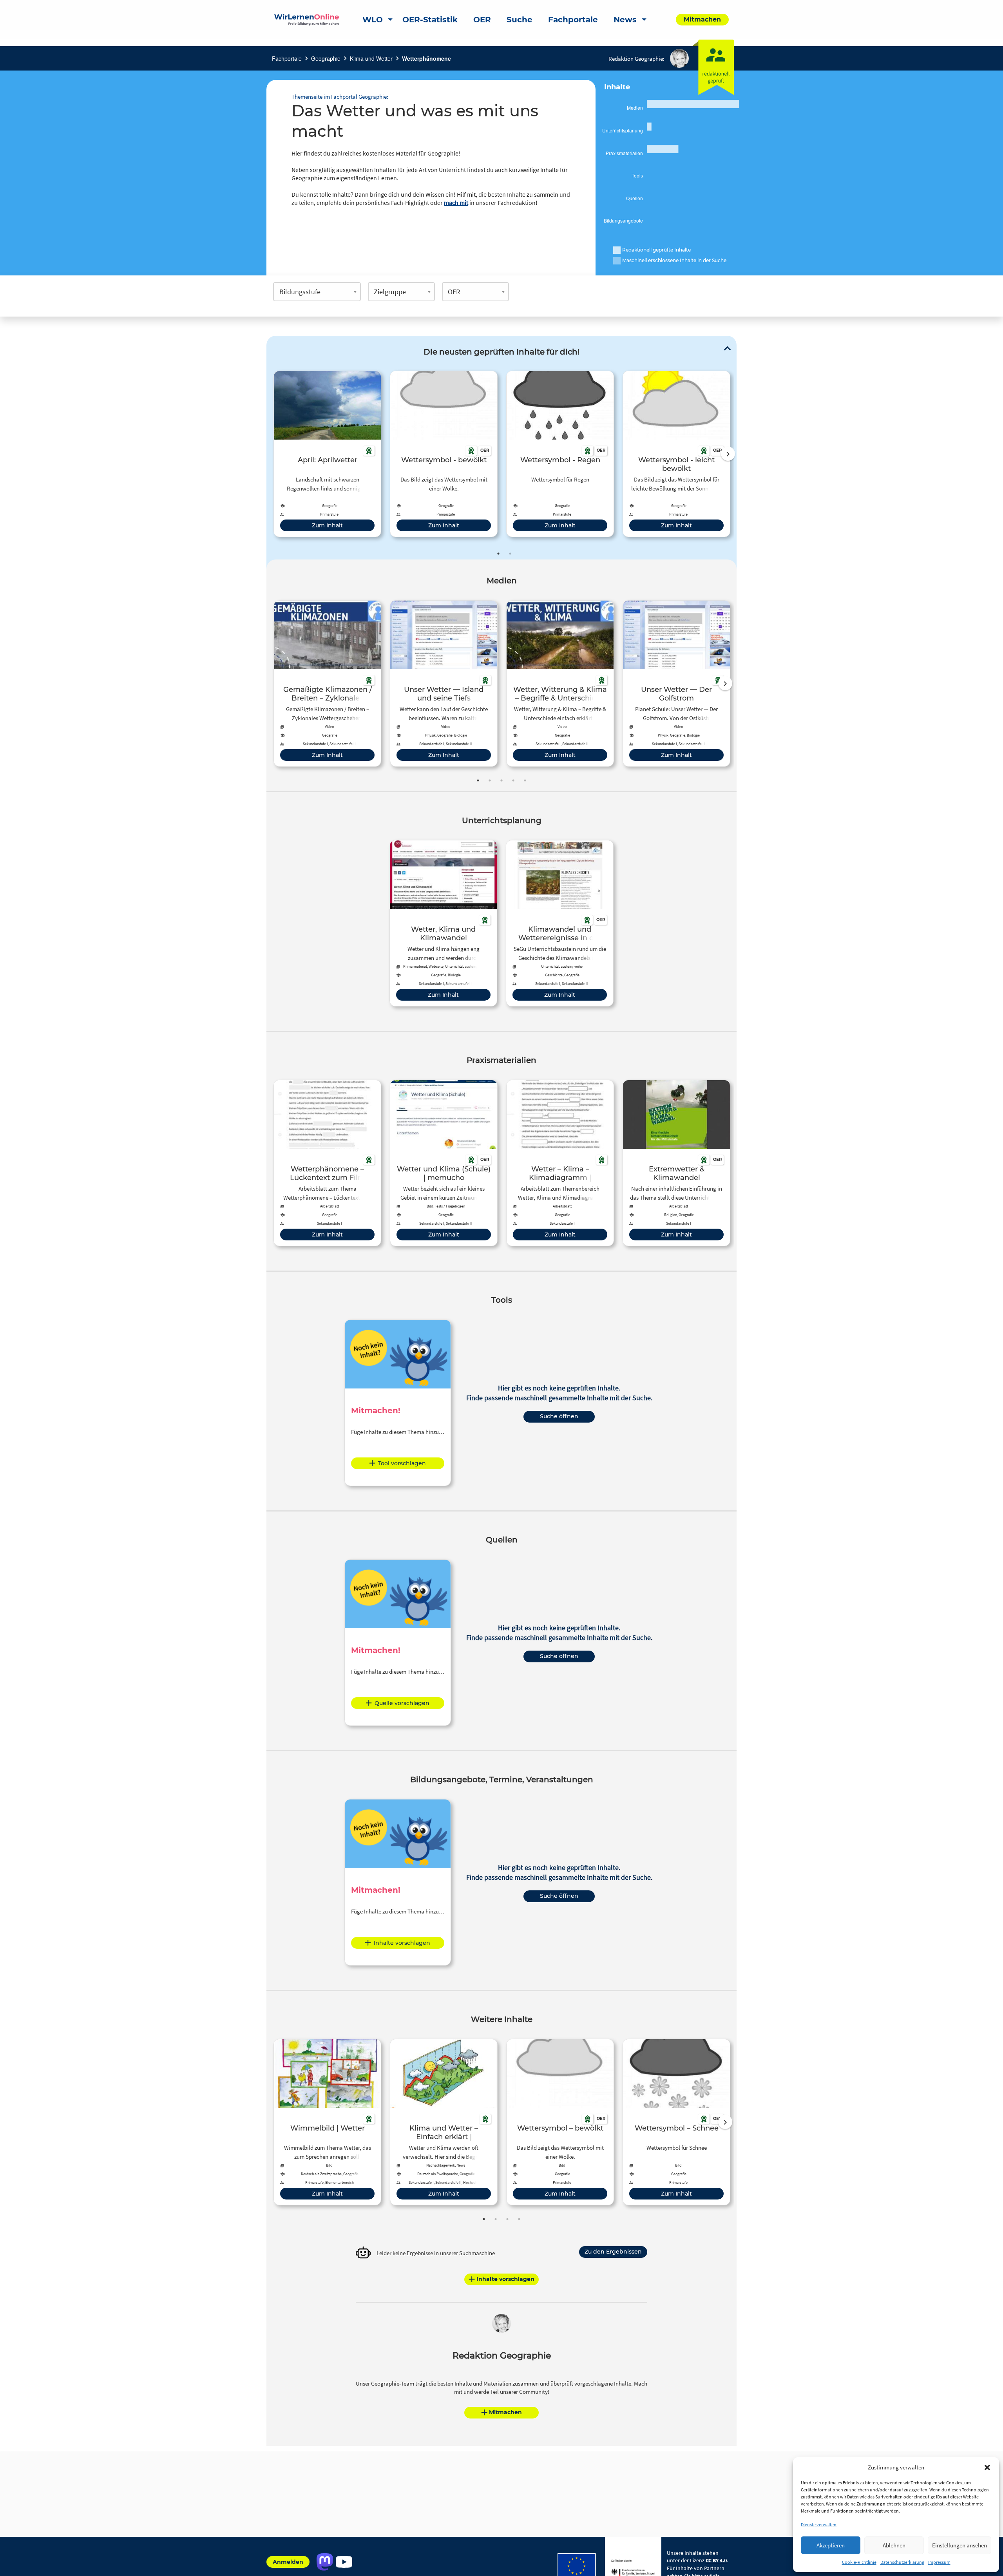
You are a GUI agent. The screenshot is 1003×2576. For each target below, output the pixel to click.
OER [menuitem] (482, 20)
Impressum (939, 2562)
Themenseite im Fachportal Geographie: (340, 97)
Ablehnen (894, 2545)
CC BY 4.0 (716, 2560)
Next (728, 454)
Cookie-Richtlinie (859, 2562)
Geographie (326, 58)
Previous (272, 454)
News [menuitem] (625, 20)
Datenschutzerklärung (902, 2562)
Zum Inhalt (327, 525)
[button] (987, 2467)
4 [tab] (513, 780)
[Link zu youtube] (344, 2562)
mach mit (456, 203)
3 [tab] (501, 780)
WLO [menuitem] (373, 20)
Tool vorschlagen (402, 1463)
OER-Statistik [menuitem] (430, 20)
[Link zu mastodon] (325, 2562)
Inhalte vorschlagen (402, 1943)
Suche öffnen (559, 1416)
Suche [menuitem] (520, 20)
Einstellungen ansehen (960, 2545)
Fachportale (287, 58)
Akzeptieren (831, 2545)
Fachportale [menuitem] (573, 20)
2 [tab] (510, 554)
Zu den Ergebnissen (613, 2252)
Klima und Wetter (371, 58)
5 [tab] (525, 780)
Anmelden (288, 2562)
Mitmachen (505, 2412)
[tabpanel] (327, 454)
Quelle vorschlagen (402, 1703)
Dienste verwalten (819, 2524)
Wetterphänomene (426, 58)
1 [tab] (498, 554)
